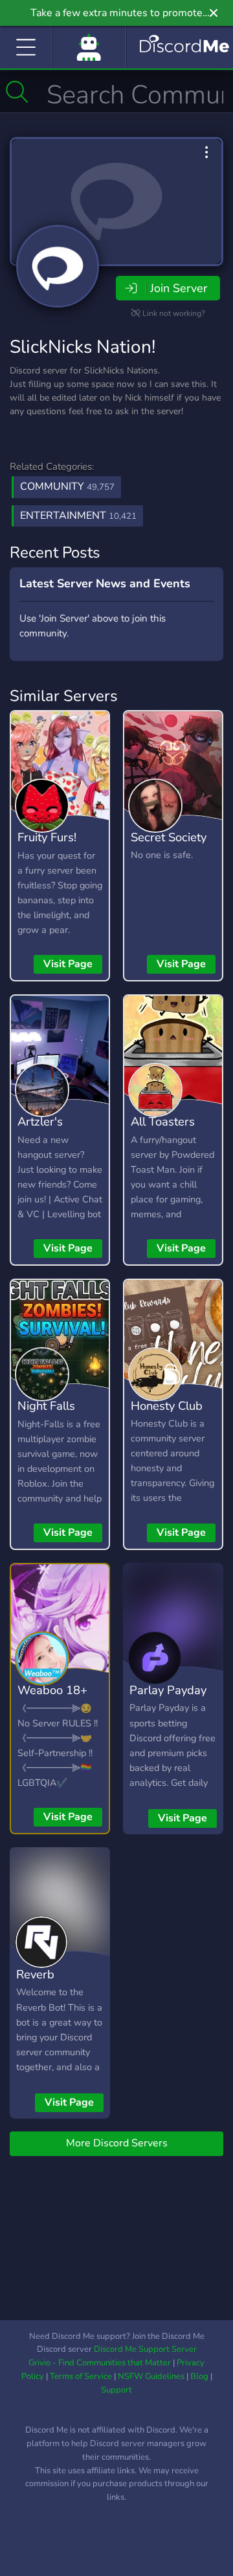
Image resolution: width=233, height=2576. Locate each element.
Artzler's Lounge (40, 1131)
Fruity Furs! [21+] (47, 846)
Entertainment (78, 516)
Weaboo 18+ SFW (52, 1699)
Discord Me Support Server (145, 2349)
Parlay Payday (168, 1690)
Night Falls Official (46, 1415)
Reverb (35, 1974)
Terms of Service (81, 2376)
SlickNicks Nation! (83, 347)
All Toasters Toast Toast (163, 1131)
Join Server (179, 288)
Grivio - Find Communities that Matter (100, 2363)
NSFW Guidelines (151, 2376)
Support (116, 2390)
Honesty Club (167, 1406)
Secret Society (169, 837)
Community (67, 487)
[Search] (17, 92)
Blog (199, 2376)
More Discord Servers (117, 2143)
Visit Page (68, 964)
